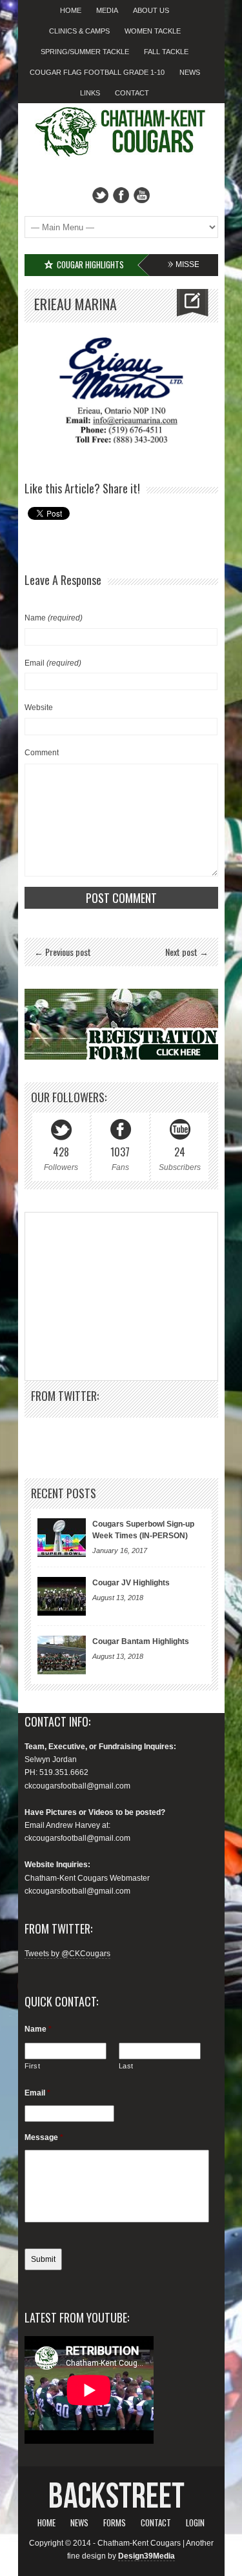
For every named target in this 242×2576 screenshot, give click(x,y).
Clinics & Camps (79, 31)
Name (54, 618)
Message (44, 2137)
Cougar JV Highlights (131, 1583)
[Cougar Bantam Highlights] (62, 1655)
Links (90, 93)
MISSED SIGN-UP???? (184, 264)
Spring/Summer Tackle (85, 52)
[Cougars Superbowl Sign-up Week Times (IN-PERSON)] (62, 1538)
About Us (151, 10)
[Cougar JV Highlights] (62, 1596)
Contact (132, 93)
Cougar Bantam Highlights (141, 1641)
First (33, 2066)
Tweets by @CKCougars (67, 1954)
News (190, 72)
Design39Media (146, 2556)
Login (195, 2522)
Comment (42, 753)
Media (107, 10)
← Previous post (63, 952)
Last (126, 2066)
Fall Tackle (166, 52)
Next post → (187, 952)
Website (39, 708)
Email (53, 663)
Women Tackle (153, 31)
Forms (115, 2522)
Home (71, 10)
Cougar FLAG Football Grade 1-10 (97, 72)
